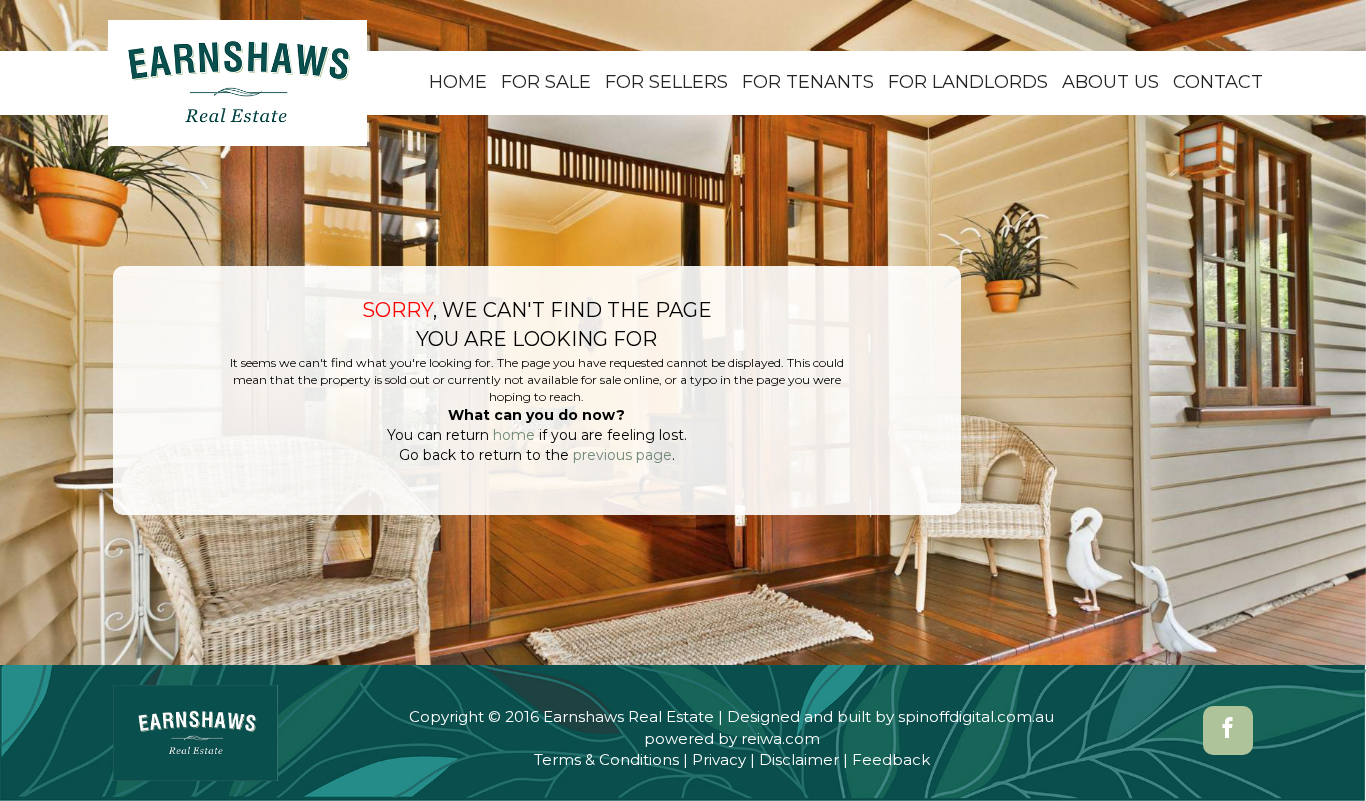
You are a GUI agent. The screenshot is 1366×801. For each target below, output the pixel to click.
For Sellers (666, 82)
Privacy (719, 759)
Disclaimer (799, 759)
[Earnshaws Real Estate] (237, 82)
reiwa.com (780, 738)
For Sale (546, 82)
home (514, 435)
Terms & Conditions (606, 759)
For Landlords (968, 82)
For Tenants (808, 82)
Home (458, 82)
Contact (1218, 82)
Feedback (891, 759)
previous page (622, 455)
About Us (1110, 82)
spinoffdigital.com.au (976, 716)
